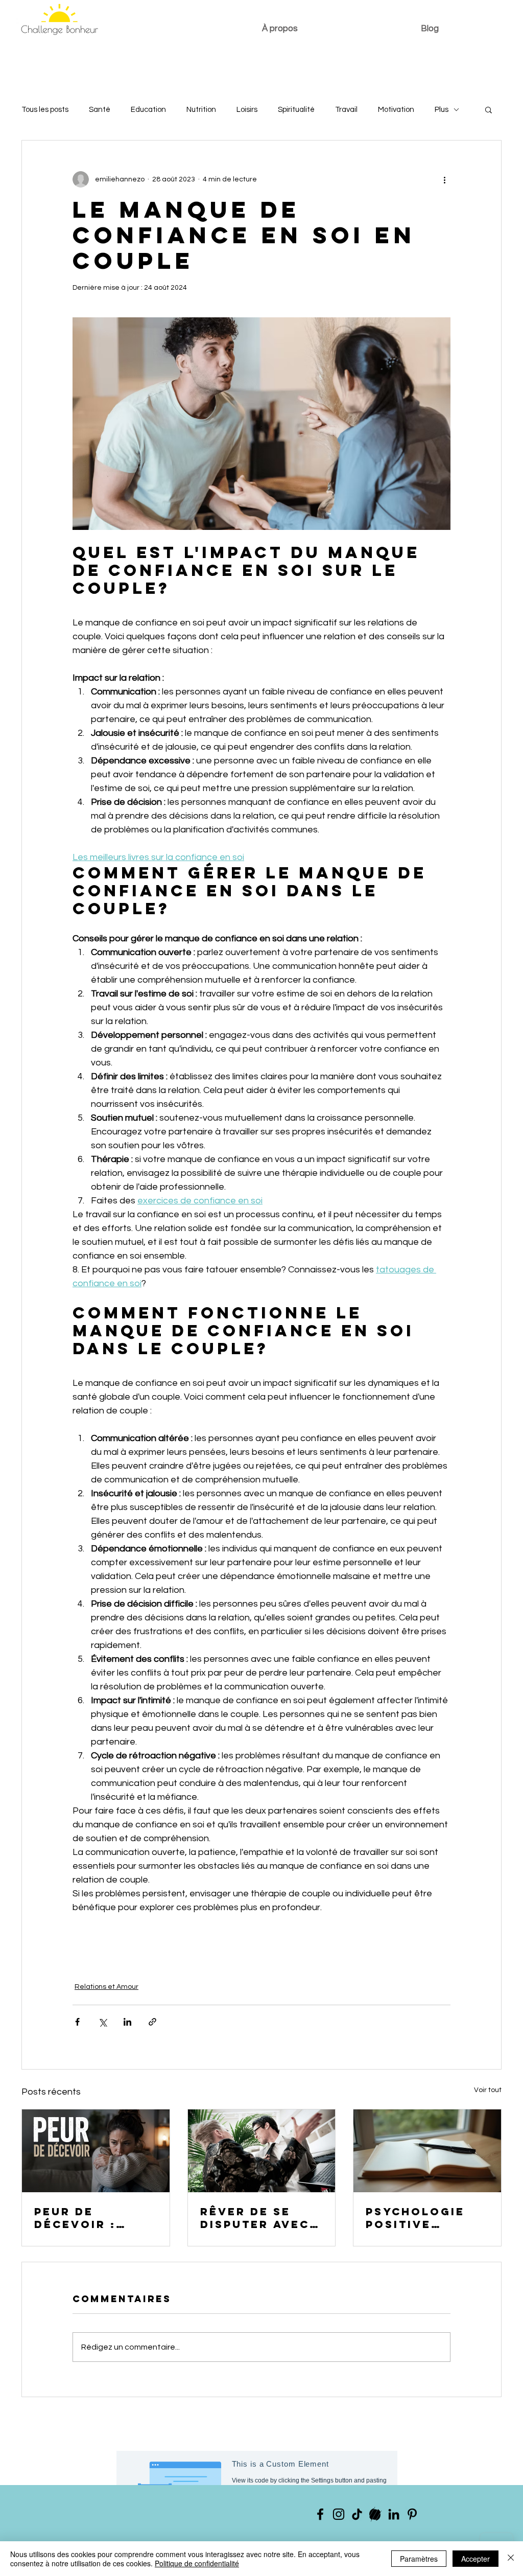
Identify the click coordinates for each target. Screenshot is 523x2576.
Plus (442, 110)
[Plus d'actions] (444, 179)
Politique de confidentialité (197, 2563)
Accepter (476, 2559)
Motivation (396, 110)
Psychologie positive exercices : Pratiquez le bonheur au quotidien (416, 2218)
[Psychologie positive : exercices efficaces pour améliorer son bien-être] (427, 2151)
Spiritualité (296, 110)
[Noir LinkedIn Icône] (394, 2514)
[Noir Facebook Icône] (320, 2514)
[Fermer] (511, 2559)
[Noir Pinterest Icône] (412, 2514)
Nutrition (201, 110)
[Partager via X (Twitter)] (102, 2022)
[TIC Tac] (357, 2514)
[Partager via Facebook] (77, 2022)
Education (148, 110)
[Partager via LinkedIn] (127, 2022)
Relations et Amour (106, 1987)
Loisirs (247, 110)
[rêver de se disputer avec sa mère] (262, 2151)
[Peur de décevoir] (96, 2151)
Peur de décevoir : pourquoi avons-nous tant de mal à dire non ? (87, 2218)
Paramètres (419, 2559)
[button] (489, 109)
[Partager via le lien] (152, 2022)
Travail (346, 110)
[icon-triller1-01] (375, 2514)
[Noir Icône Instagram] (339, 2514)
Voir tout (488, 2090)
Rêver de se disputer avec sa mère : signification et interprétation (259, 2218)
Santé (100, 110)
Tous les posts (45, 110)
